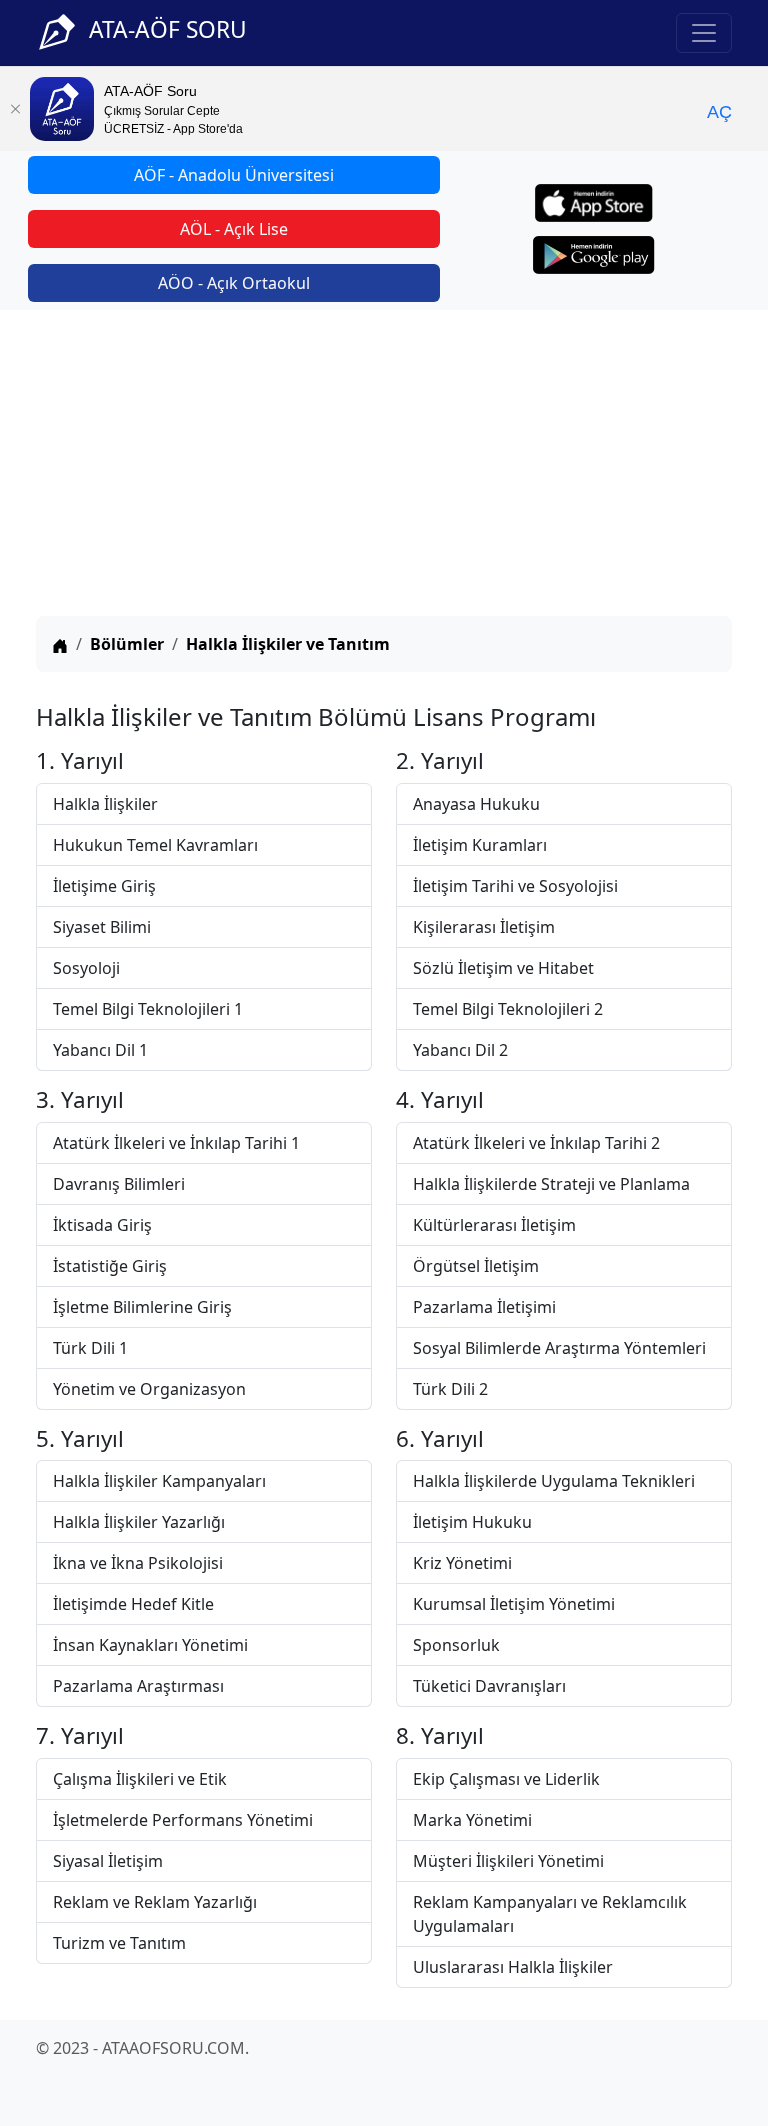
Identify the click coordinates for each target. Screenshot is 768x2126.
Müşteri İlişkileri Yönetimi (508, 1861)
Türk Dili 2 (450, 1389)
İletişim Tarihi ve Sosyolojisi (515, 886)
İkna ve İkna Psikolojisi (138, 1563)
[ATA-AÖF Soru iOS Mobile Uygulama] (594, 203)
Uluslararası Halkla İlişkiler (513, 1967)
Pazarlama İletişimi (484, 1307)
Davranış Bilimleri (119, 1184)
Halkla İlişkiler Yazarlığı (139, 1522)
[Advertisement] (384, 466)
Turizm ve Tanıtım (119, 1943)
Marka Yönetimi (472, 1820)
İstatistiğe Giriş (110, 1266)
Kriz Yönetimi (462, 1563)
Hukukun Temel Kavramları (155, 845)
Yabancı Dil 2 (460, 1050)
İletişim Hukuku (472, 1522)
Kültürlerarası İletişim (494, 1225)
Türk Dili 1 (90, 1348)
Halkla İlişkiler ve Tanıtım (288, 644)
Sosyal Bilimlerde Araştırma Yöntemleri (559, 1348)
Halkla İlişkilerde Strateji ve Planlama (551, 1184)
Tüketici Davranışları (489, 1686)
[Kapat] (15, 109)
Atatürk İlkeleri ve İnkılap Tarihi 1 (176, 1143)
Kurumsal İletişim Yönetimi (514, 1604)
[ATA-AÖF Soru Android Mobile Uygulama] (594, 255)
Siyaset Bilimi (102, 927)
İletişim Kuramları (480, 845)
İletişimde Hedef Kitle (133, 1604)
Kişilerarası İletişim (484, 927)
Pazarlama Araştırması (138, 1686)
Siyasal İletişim (108, 1861)
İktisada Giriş (102, 1225)
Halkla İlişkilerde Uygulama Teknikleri (554, 1481)
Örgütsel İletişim (476, 1266)
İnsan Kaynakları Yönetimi (150, 1645)
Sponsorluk (456, 1645)
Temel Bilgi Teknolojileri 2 (508, 1009)
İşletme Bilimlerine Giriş (142, 1307)
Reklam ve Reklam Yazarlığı (155, 1902)
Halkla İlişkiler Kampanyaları (159, 1481)
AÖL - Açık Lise (234, 229)
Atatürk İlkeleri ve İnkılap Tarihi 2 (536, 1143)
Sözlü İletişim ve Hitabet (503, 968)
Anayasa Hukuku (476, 804)
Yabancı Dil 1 (100, 1050)
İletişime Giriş (104, 886)
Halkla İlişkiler (105, 804)
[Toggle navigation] (704, 33)
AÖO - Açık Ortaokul (234, 283)
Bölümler (127, 644)
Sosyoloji (86, 968)
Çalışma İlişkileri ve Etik (140, 1779)
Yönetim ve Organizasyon (149, 1389)
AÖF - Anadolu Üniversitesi (234, 175)
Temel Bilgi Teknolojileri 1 (148, 1009)
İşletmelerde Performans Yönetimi (183, 1820)
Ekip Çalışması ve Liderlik (506, 1779)
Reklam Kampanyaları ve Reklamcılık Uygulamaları (550, 1914)
